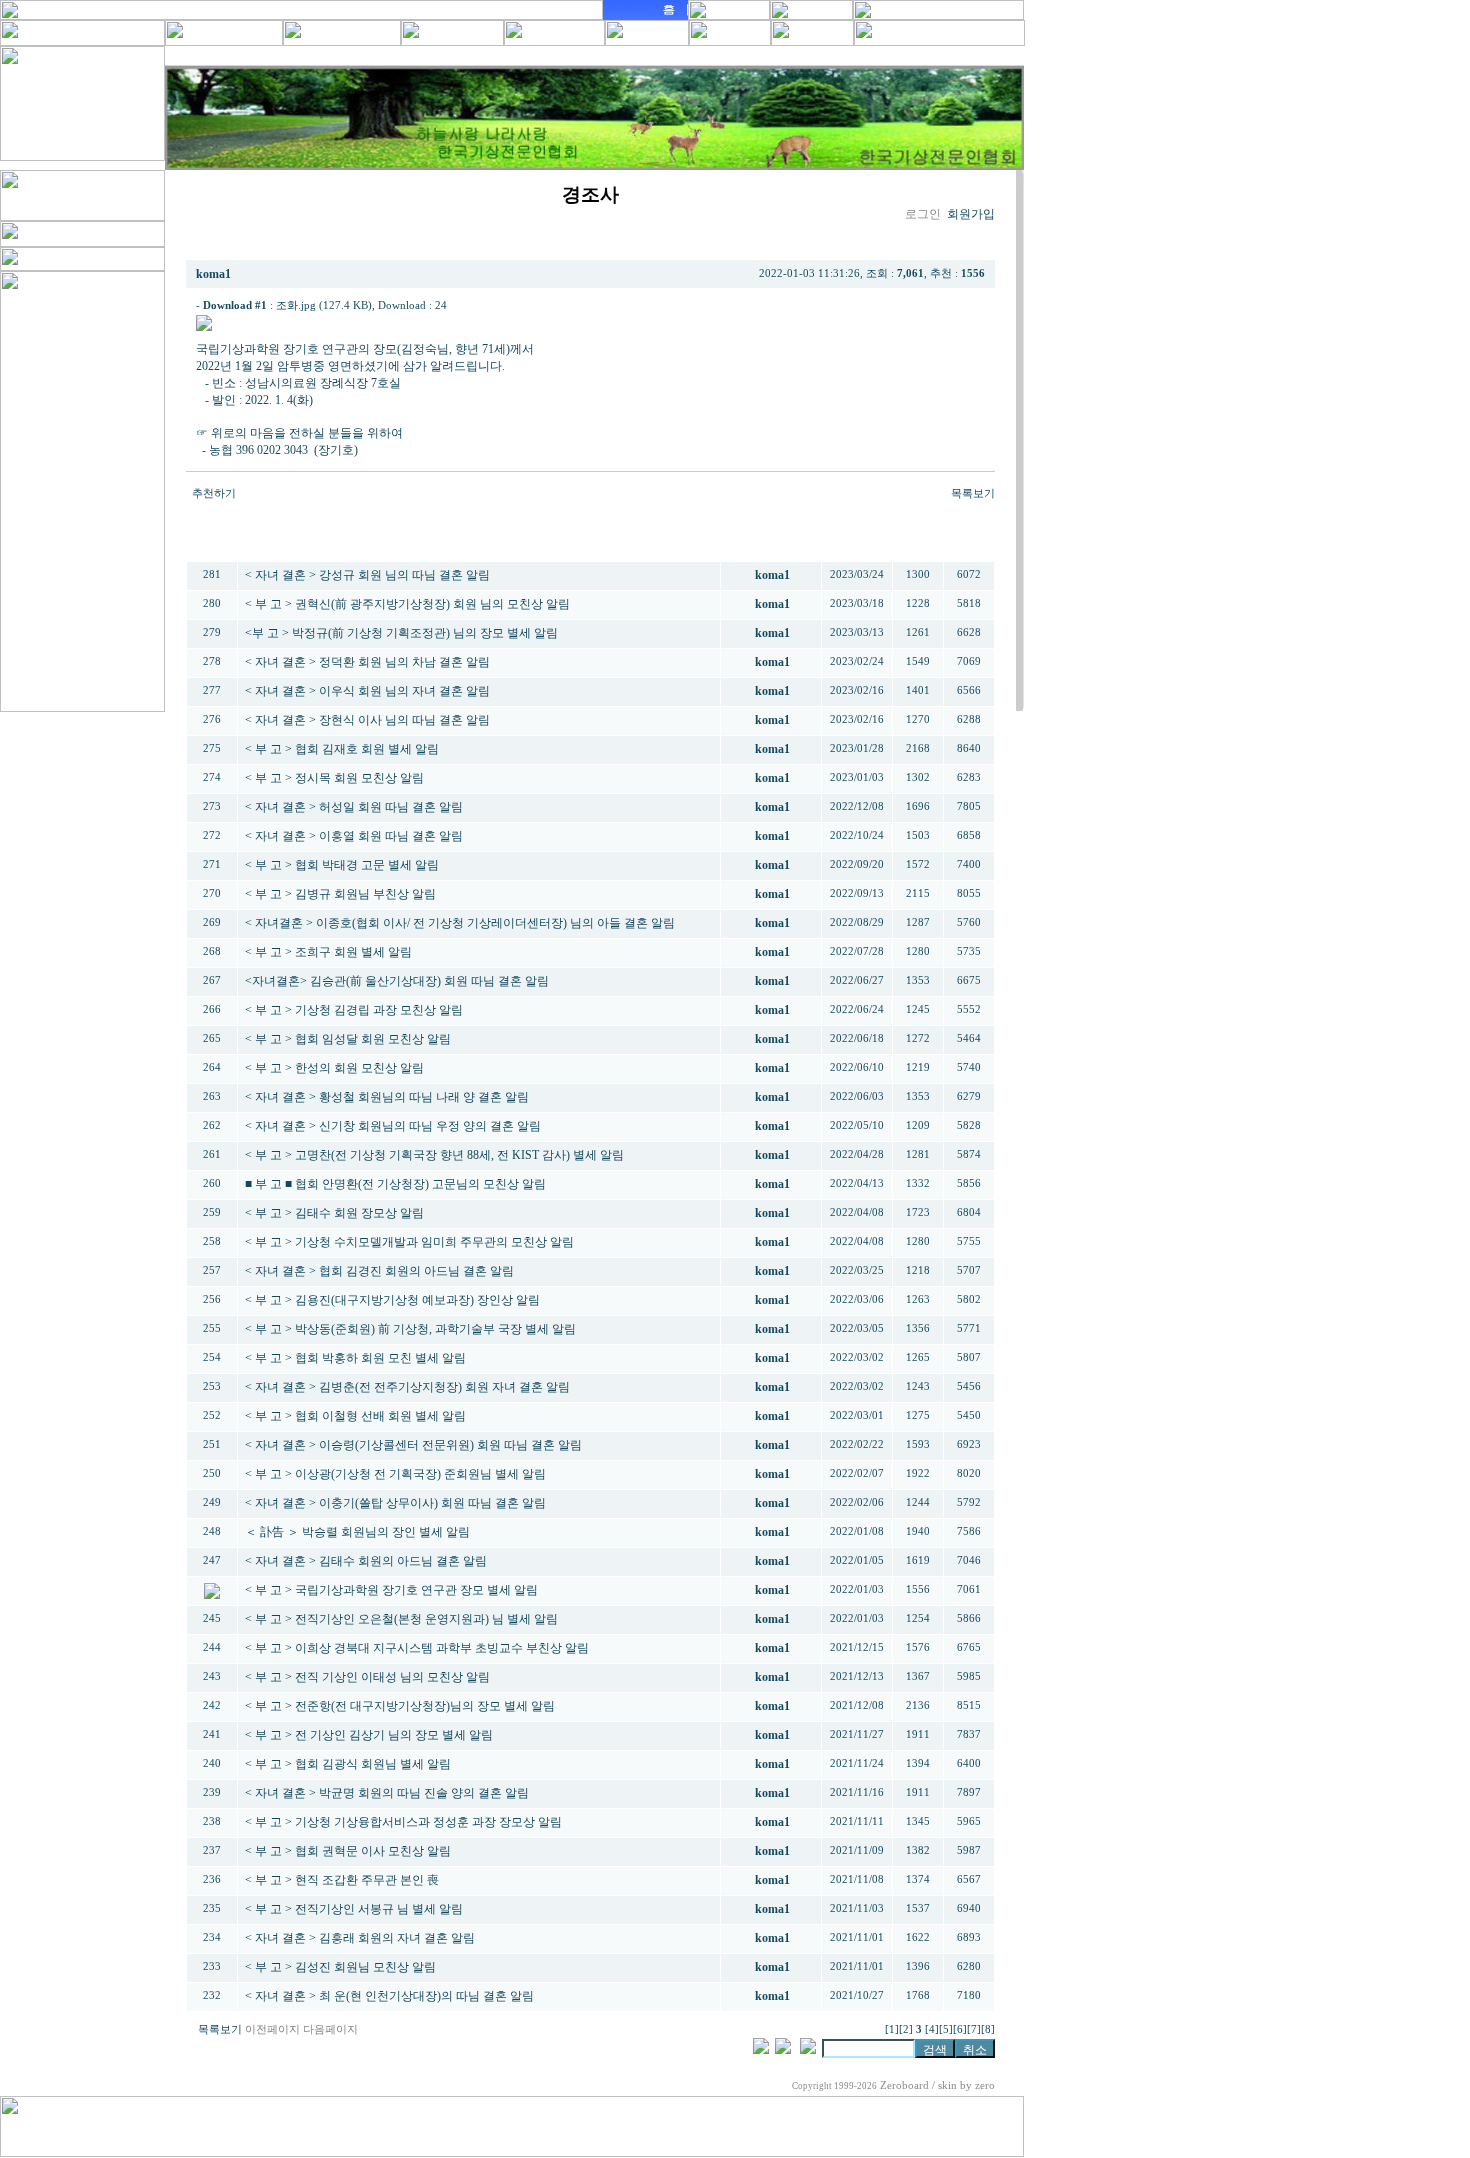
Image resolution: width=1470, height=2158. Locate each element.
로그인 (923, 214)
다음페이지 (330, 2029)
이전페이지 (272, 2029)
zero (985, 2085)
